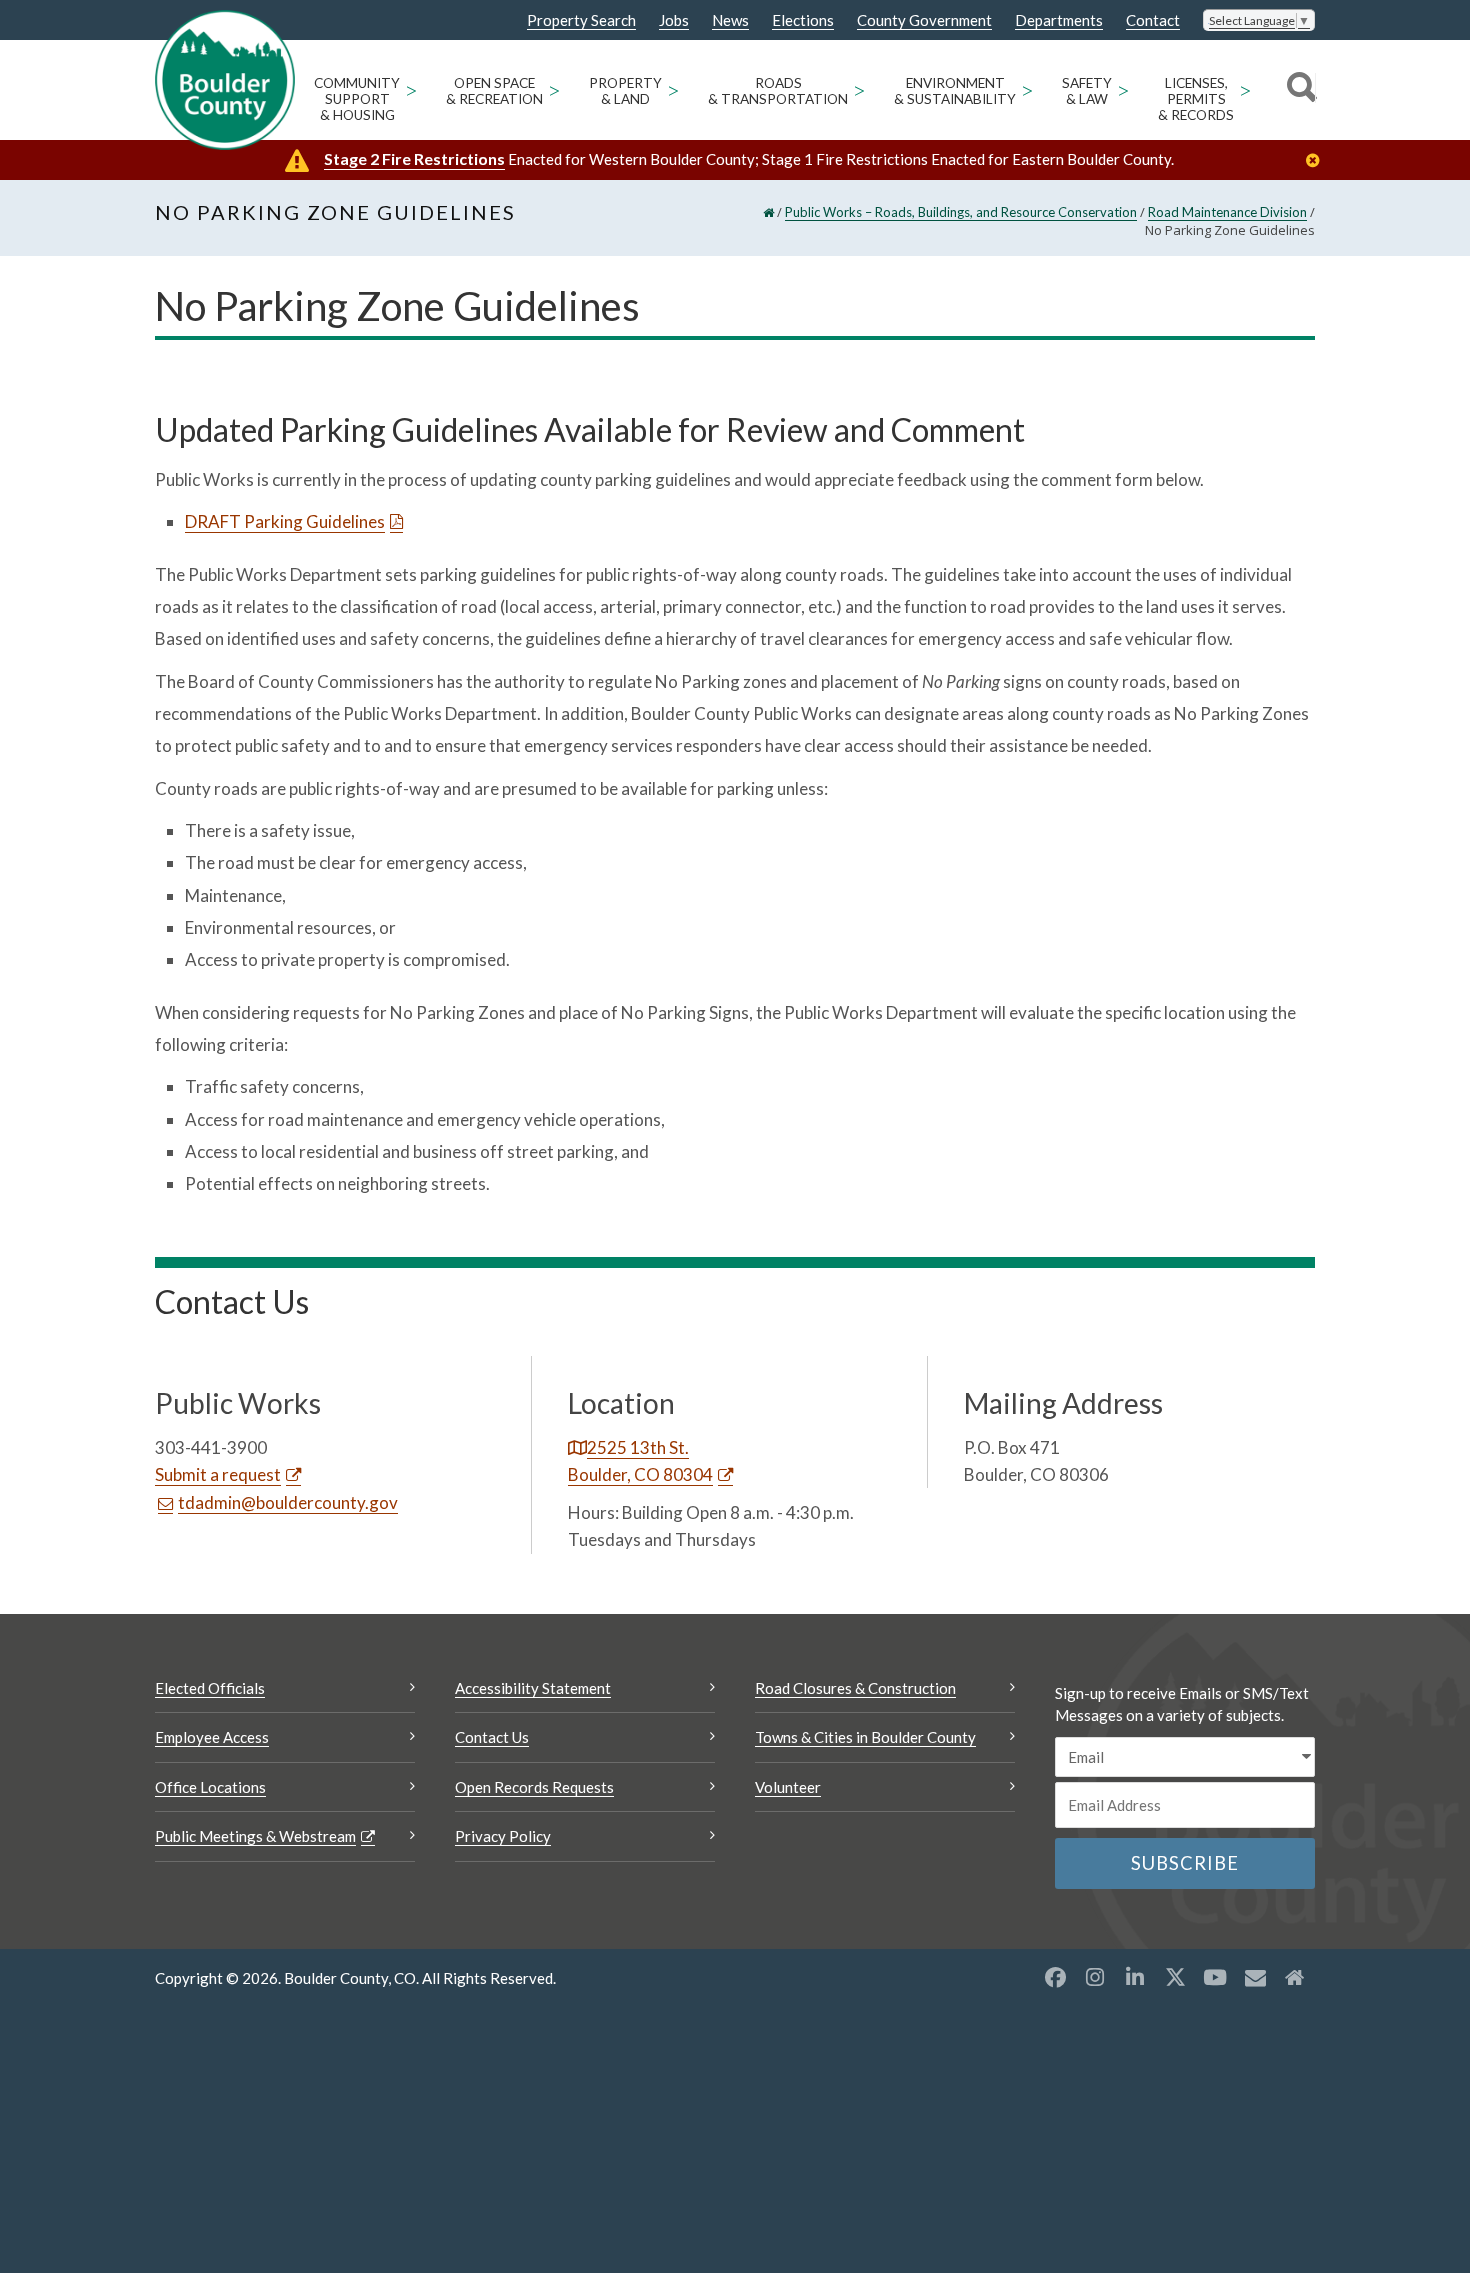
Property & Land (625, 91)
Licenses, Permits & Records (1196, 99)
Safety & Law (1087, 91)
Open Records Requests (534, 1787)
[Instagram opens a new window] (1095, 1977)
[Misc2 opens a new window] (1295, 1977)
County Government (924, 20)
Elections (803, 20)
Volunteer (788, 1787)
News (730, 20)
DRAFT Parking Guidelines (285, 521)
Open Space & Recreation (494, 91)
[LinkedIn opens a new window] (1135, 1977)
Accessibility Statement (533, 1688)
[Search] (1298, 90)
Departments (1059, 20)
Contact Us (492, 1737)
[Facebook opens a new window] (1055, 1977)
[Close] (1318, 160)
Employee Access (212, 1737)
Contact (1153, 20)
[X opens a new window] (1175, 1977)
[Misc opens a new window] (1255, 1977)
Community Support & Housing (357, 99)
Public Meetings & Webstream (255, 1836)
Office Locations (210, 1787)
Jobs (674, 20)
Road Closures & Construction (855, 1688)
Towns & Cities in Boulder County (865, 1737)
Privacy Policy (503, 1836)
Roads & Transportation (778, 91)
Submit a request (218, 1474)
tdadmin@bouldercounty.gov (288, 1502)
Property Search (581, 21)
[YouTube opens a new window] (1215, 1977)
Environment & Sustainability (955, 91)
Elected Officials (210, 1688)
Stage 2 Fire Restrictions (414, 158)
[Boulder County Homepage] (225, 80)
